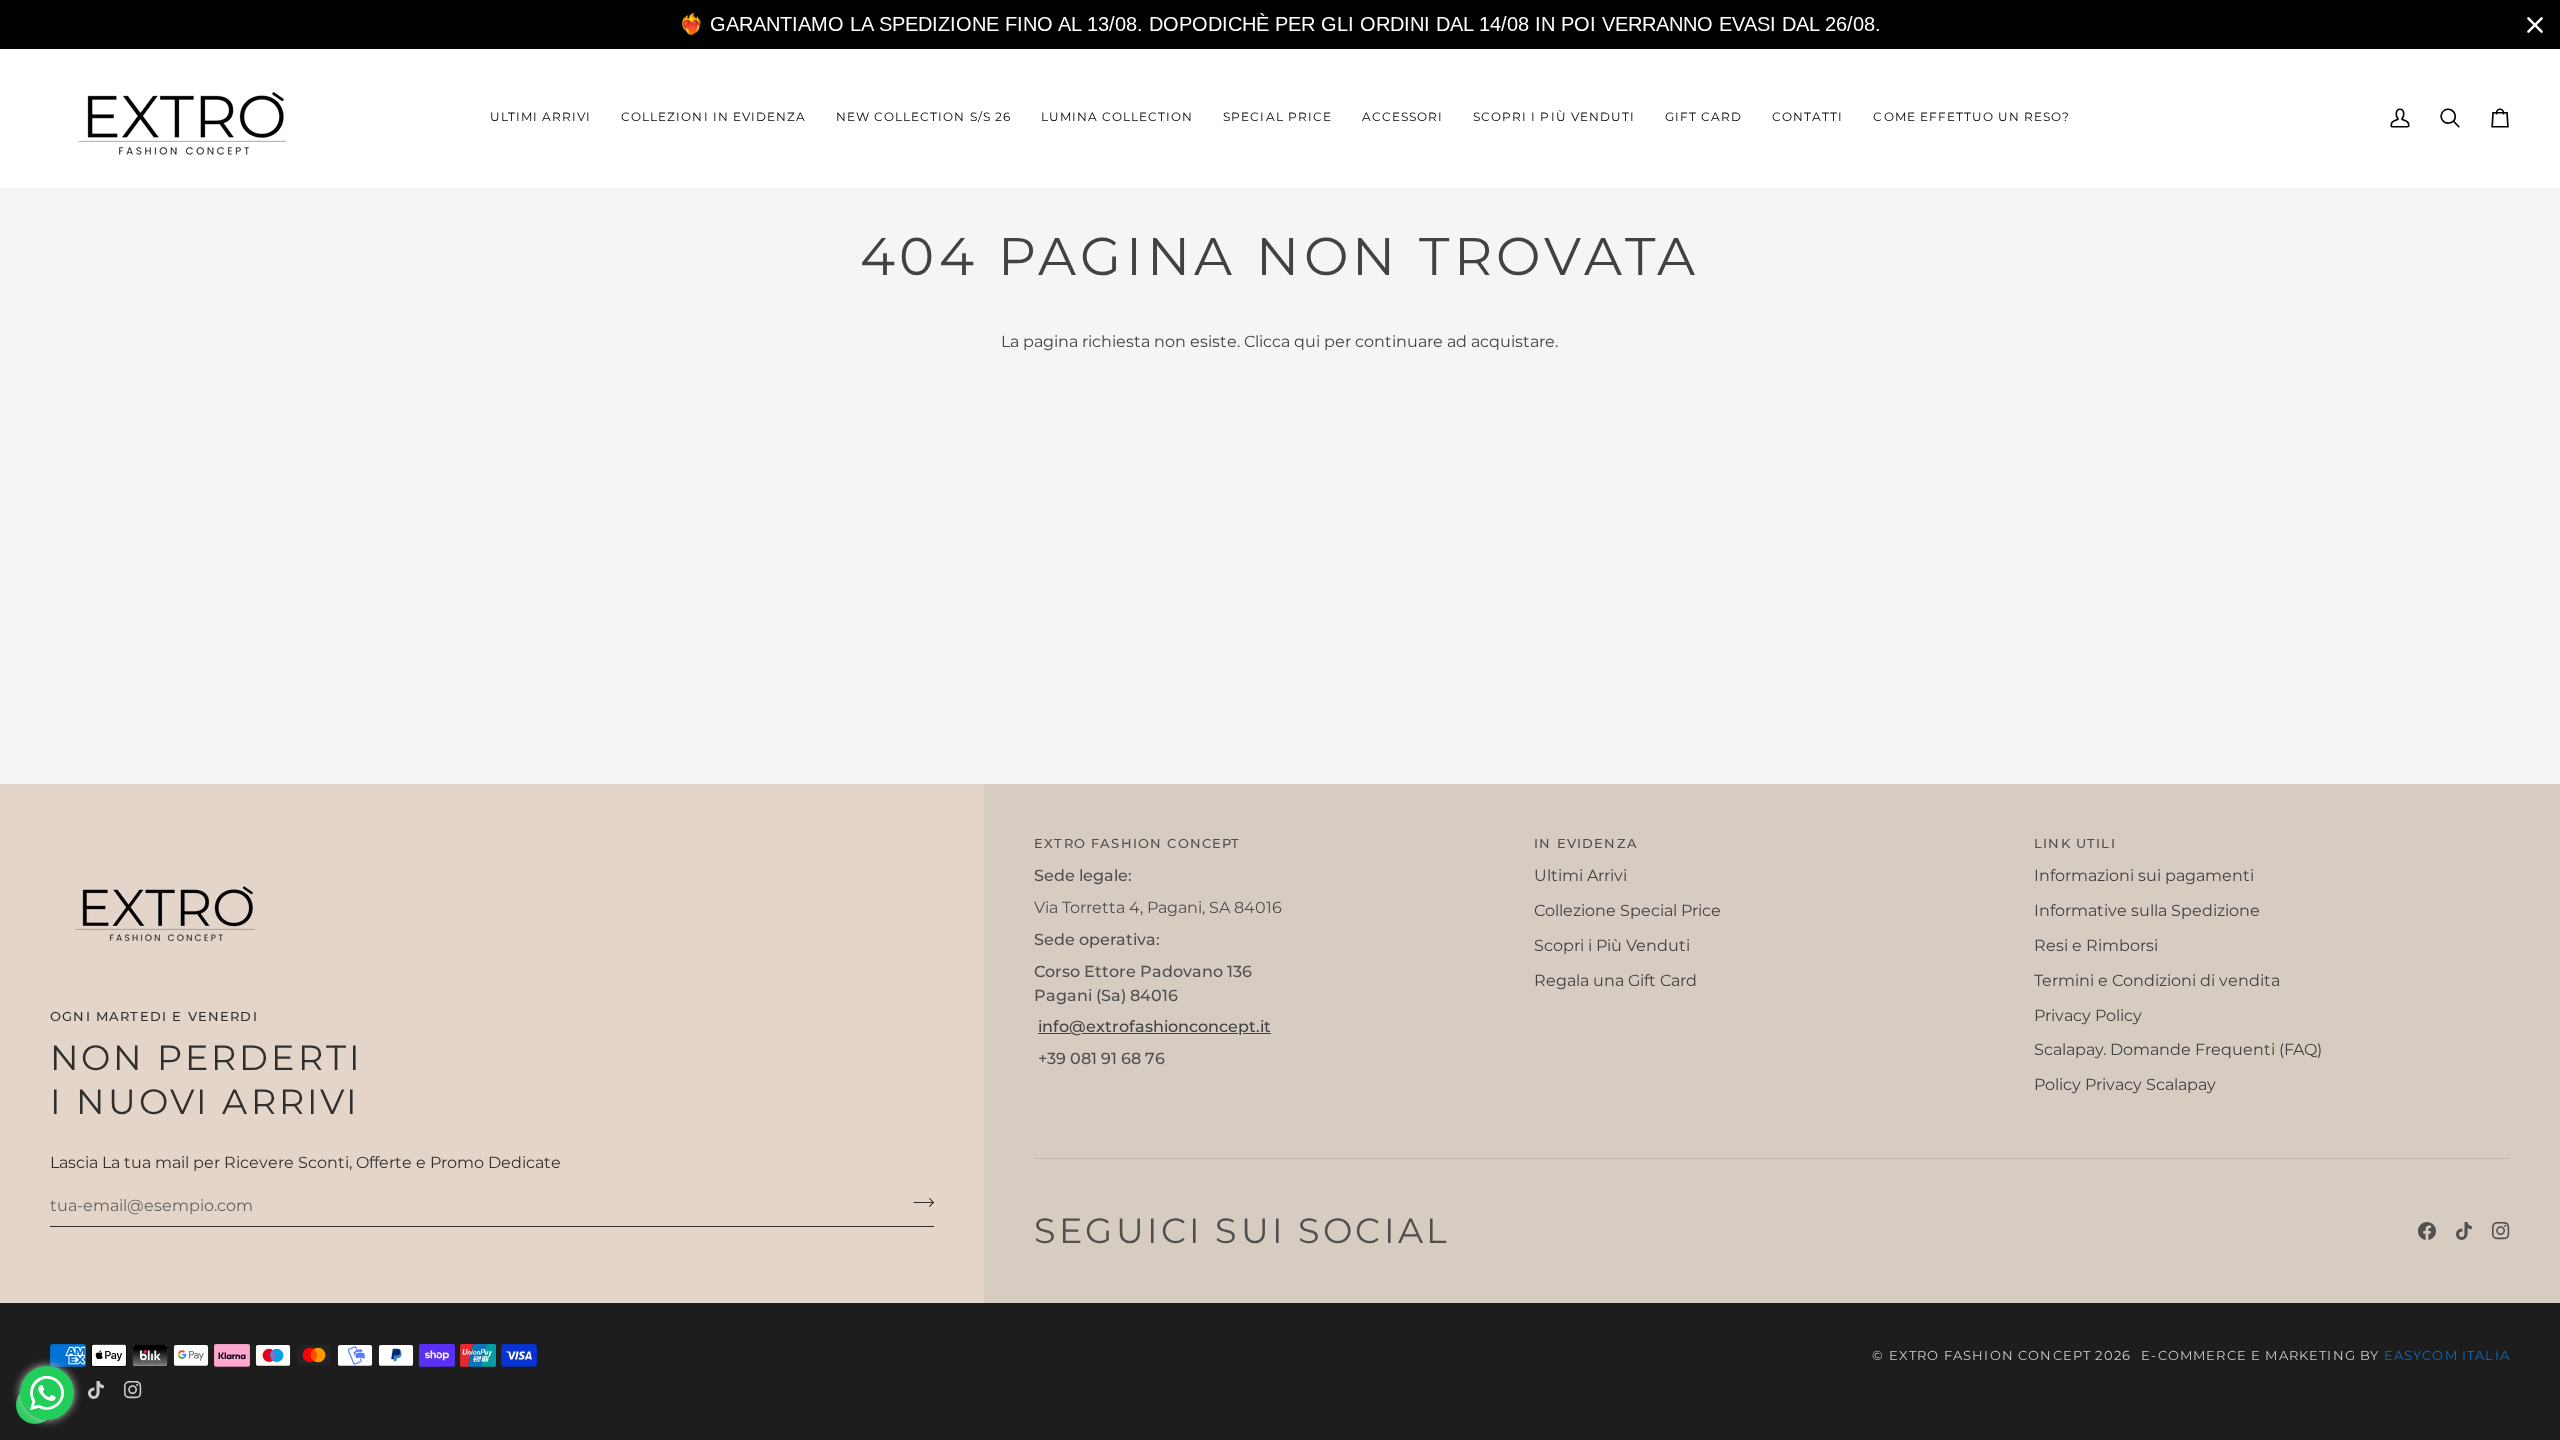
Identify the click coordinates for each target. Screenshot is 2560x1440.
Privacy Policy (2088, 1015)
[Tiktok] (2464, 1231)
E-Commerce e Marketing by (2325, 1355)
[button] (713, 118)
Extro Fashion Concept (1990, 1355)
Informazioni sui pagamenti (2144, 875)
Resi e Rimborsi (2096, 945)
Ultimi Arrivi (1580, 875)
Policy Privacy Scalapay (2125, 1084)
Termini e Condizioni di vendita (2157, 980)
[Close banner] (2535, 25)
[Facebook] (2427, 1231)
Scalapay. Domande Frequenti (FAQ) (2178, 1049)
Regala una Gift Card (1615, 980)
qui (1307, 341)
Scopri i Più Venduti (1612, 945)
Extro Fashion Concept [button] (1137, 843)
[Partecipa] (917, 1203)
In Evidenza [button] (1586, 843)
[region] (1280, 24)
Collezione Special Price (1627, 910)
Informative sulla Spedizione (2147, 910)
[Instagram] (2501, 1231)
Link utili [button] (2075, 843)
